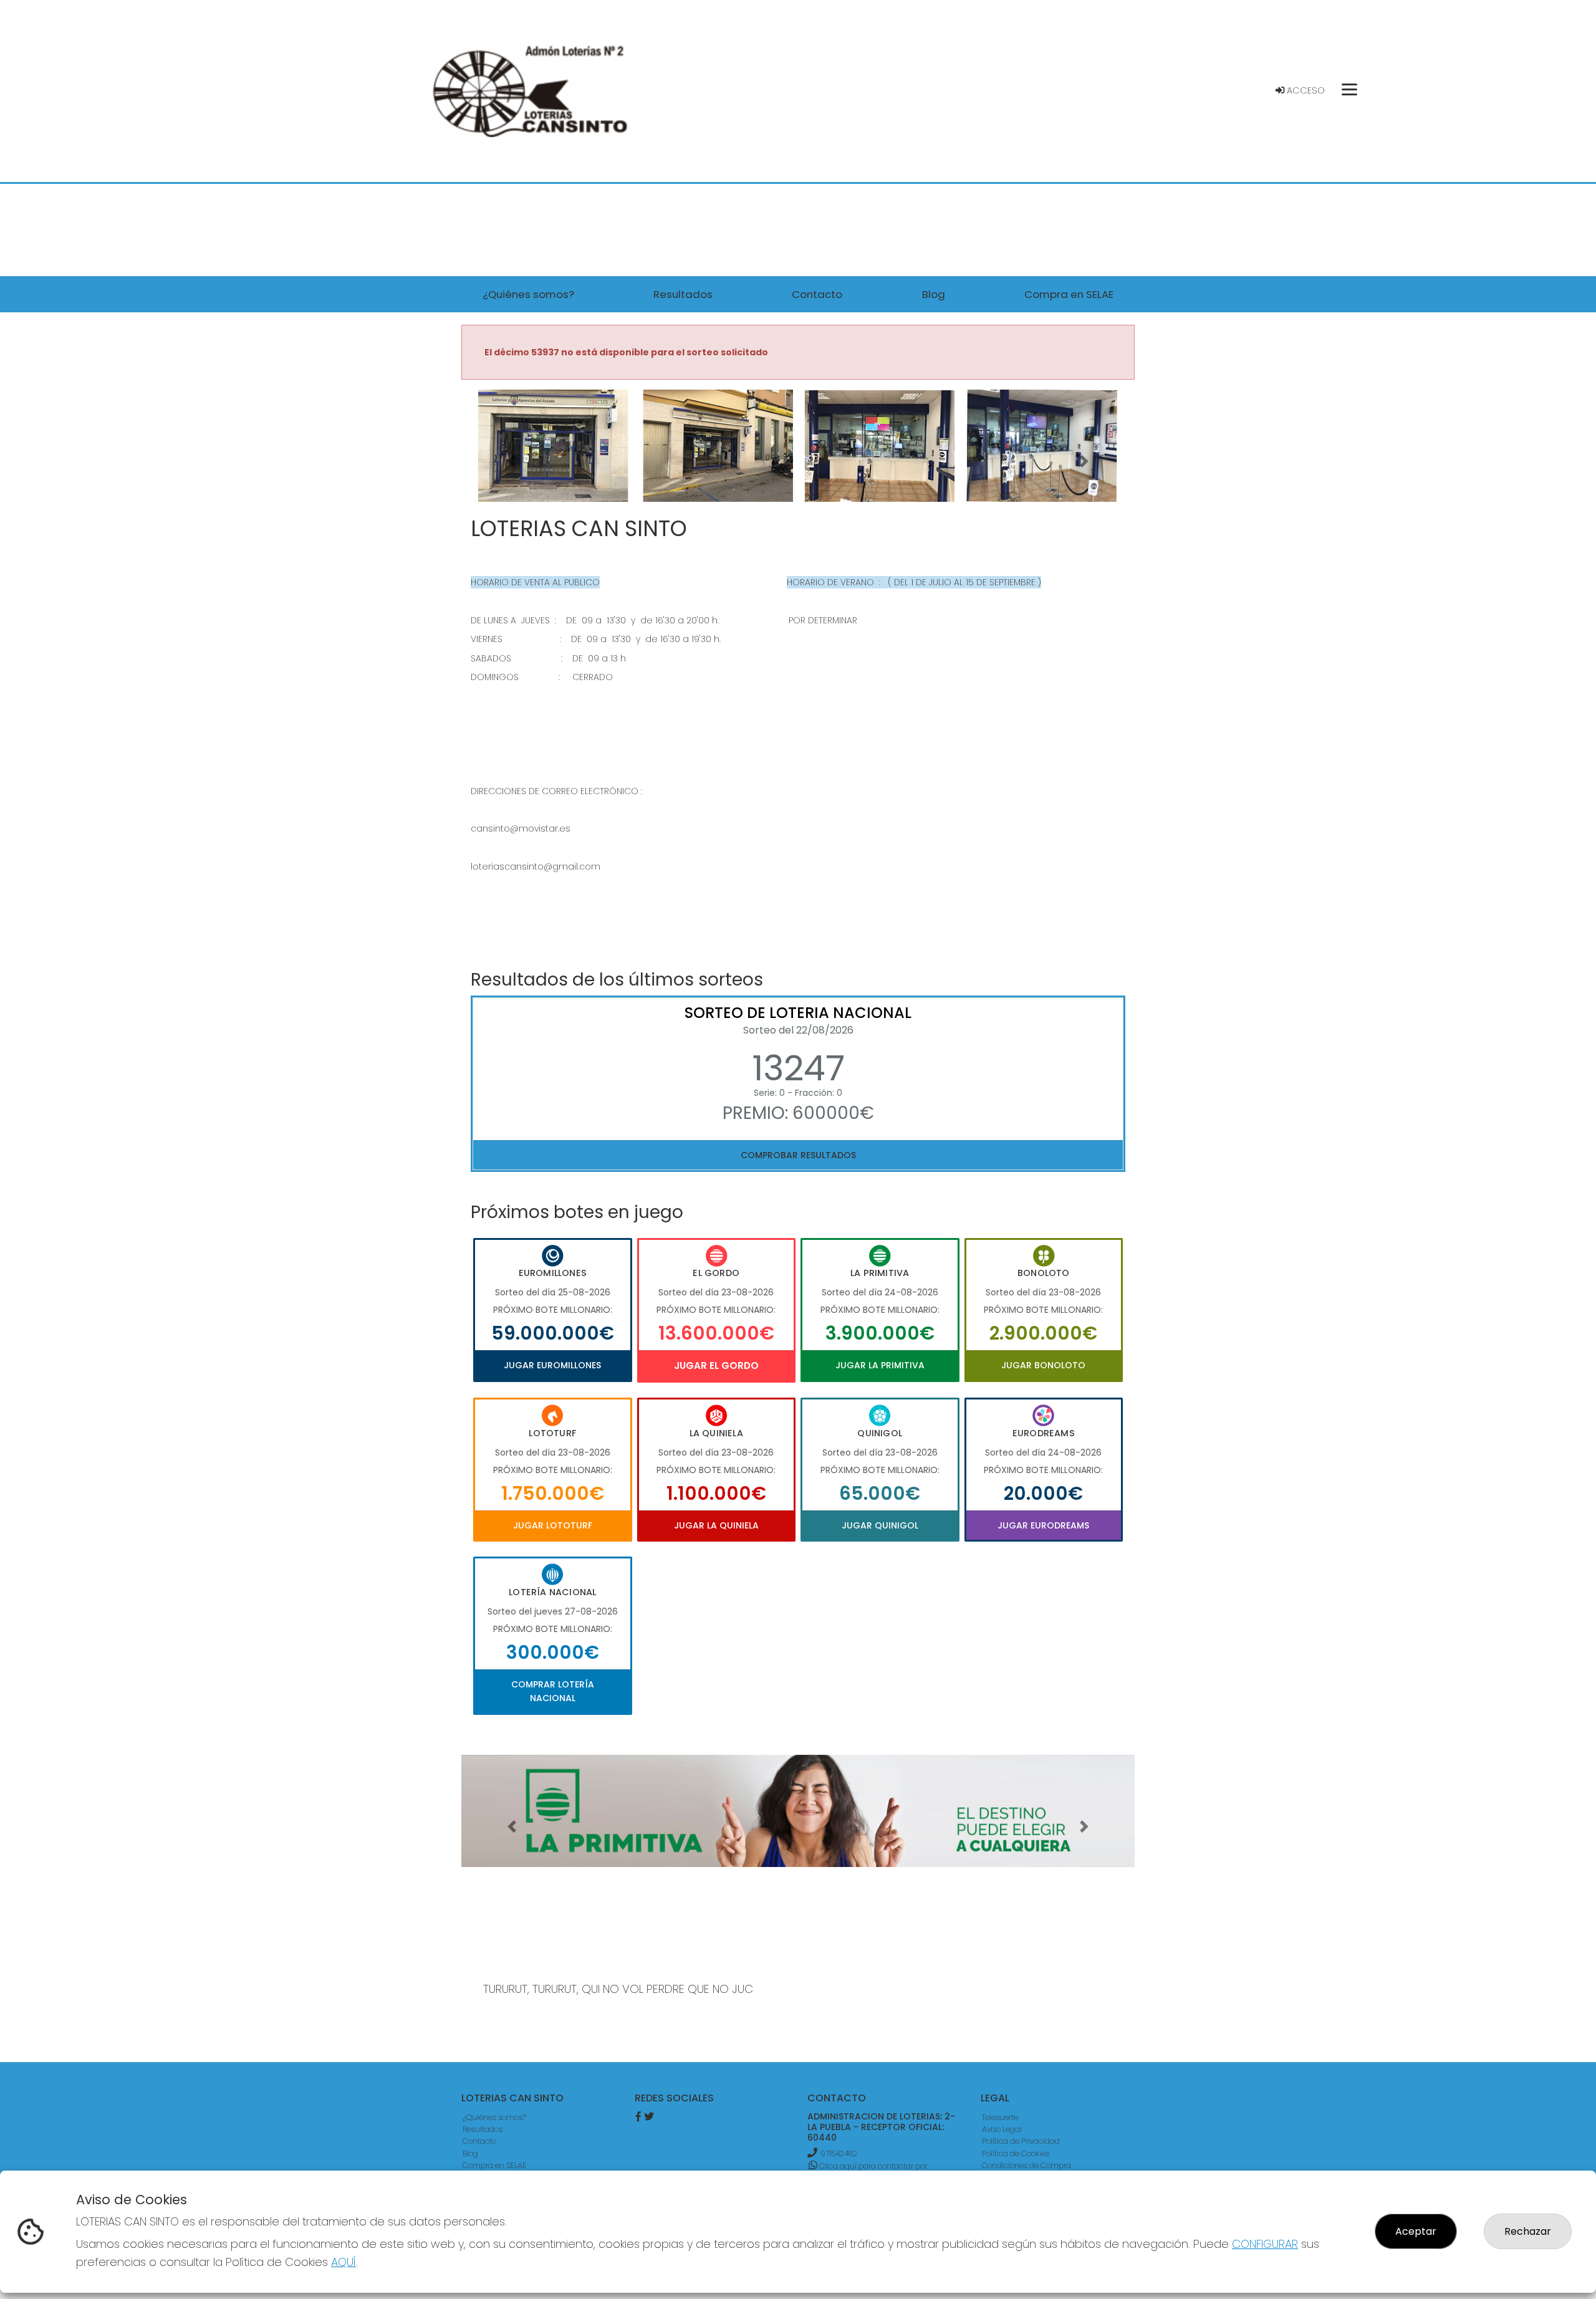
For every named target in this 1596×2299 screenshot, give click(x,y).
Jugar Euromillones (552, 1365)
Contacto (479, 2141)
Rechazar (1528, 2231)
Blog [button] (934, 294)
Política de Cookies (1016, 2153)
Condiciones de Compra (1026, 2165)
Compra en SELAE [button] (1069, 294)
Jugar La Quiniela (716, 1525)
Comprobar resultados (798, 1155)
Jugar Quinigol (880, 1525)
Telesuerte (1000, 2117)
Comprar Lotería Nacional (553, 1691)
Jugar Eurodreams (1043, 1525)
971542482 (839, 2153)
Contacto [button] (817, 294)
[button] (512, 461)
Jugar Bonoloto (1043, 1365)
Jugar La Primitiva (880, 1365)
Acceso (1305, 90)
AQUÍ (344, 2262)
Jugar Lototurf (553, 1525)
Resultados (483, 2129)
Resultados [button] (683, 294)
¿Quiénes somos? (494, 2117)
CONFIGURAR (1265, 2244)
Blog (470, 2153)
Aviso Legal (1002, 2129)
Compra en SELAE (494, 2165)
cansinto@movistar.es (521, 828)
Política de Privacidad (1021, 2141)
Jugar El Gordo (716, 1365)
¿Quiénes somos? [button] (528, 294)
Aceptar (1416, 2231)
